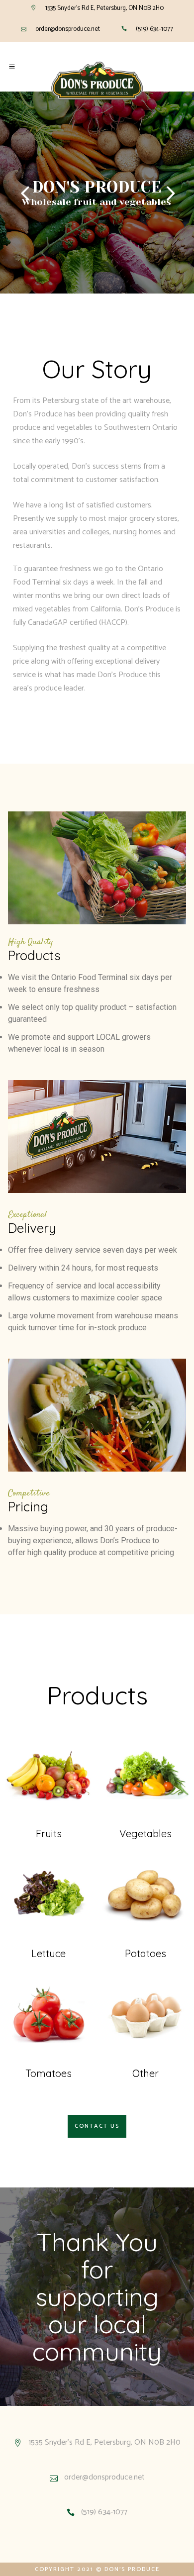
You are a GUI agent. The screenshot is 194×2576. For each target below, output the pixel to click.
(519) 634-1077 (154, 29)
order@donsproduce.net (68, 29)
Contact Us (97, 2126)
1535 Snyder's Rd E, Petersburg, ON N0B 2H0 (104, 8)
